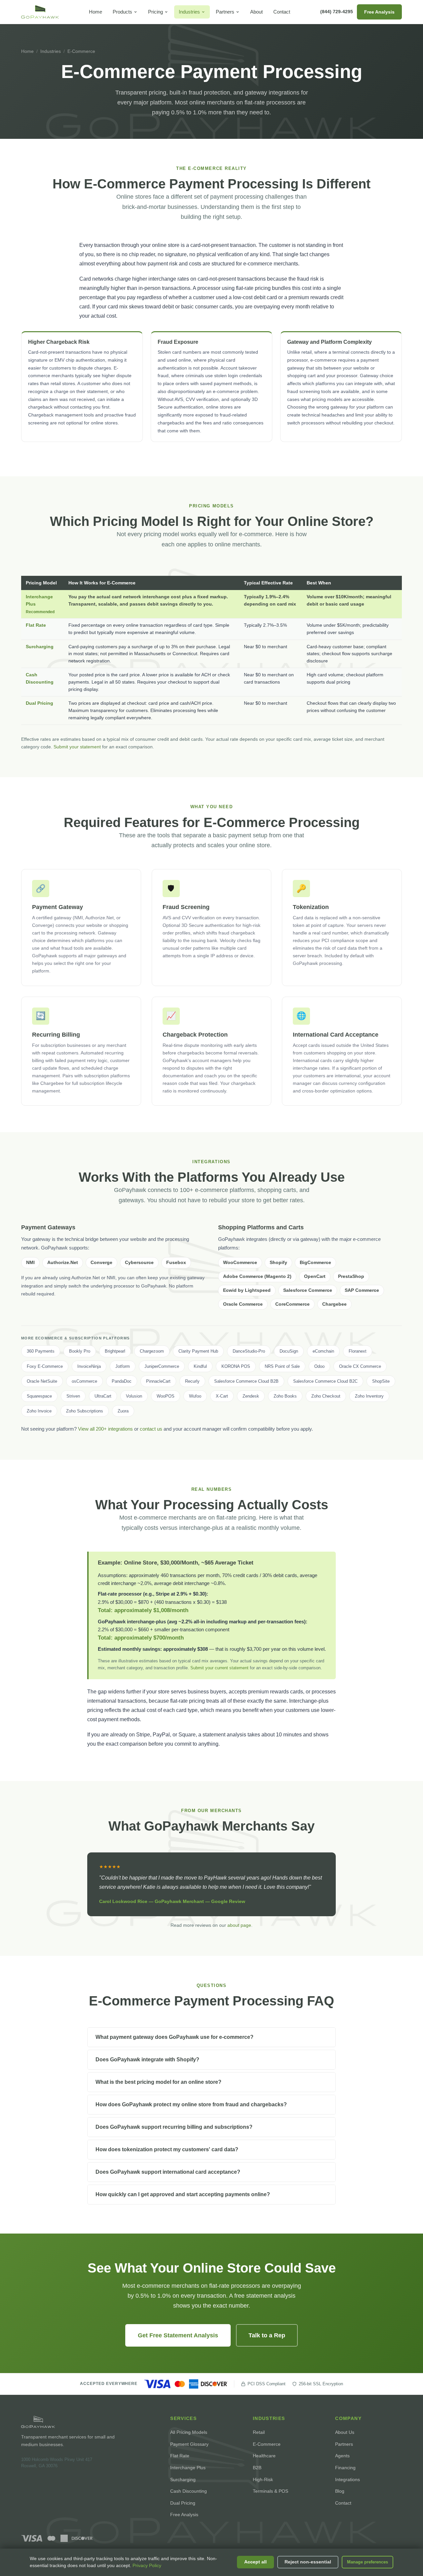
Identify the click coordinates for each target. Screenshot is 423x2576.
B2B (257, 2468)
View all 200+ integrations (105, 1429)
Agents (342, 2456)
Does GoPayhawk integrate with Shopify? (147, 2060)
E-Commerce (267, 2444)
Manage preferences (367, 2562)
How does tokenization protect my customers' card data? (167, 2149)
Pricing (155, 12)
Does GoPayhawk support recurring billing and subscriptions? (174, 2127)
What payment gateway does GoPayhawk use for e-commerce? (174, 2037)
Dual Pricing (39, 703)
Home (96, 12)
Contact (282, 12)
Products (122, 12)
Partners (225, 12)
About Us (345, 2432)
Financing (345, 2468)
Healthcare (264, 2456)
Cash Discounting (189, 2491)
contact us (151, 1429)
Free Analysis (379, 12)
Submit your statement (77, 747)
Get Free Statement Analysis (178, 2335)
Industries (189, 12)
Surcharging (40, 647)
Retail (259, 2432)
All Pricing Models (189, 2432)
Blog (340, 2491)
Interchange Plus (188, 2468)
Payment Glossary (189, 2444)
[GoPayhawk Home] (40, 12)
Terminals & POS (270, 2491)
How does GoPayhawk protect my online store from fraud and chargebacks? (191, 2104)
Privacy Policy (147, 2566)
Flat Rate (36, 625)
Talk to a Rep (267, 2335)
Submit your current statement (219, 1668)
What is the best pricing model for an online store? (158, 2082)
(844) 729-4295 (337, 12)
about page (239, 1925)
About (256, 12)
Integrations (347, 2479)
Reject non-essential (308, 2562)
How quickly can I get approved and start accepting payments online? (183, 2194)
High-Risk (263, 2479)
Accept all (255, 2562)
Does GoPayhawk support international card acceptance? (168, 2172)
